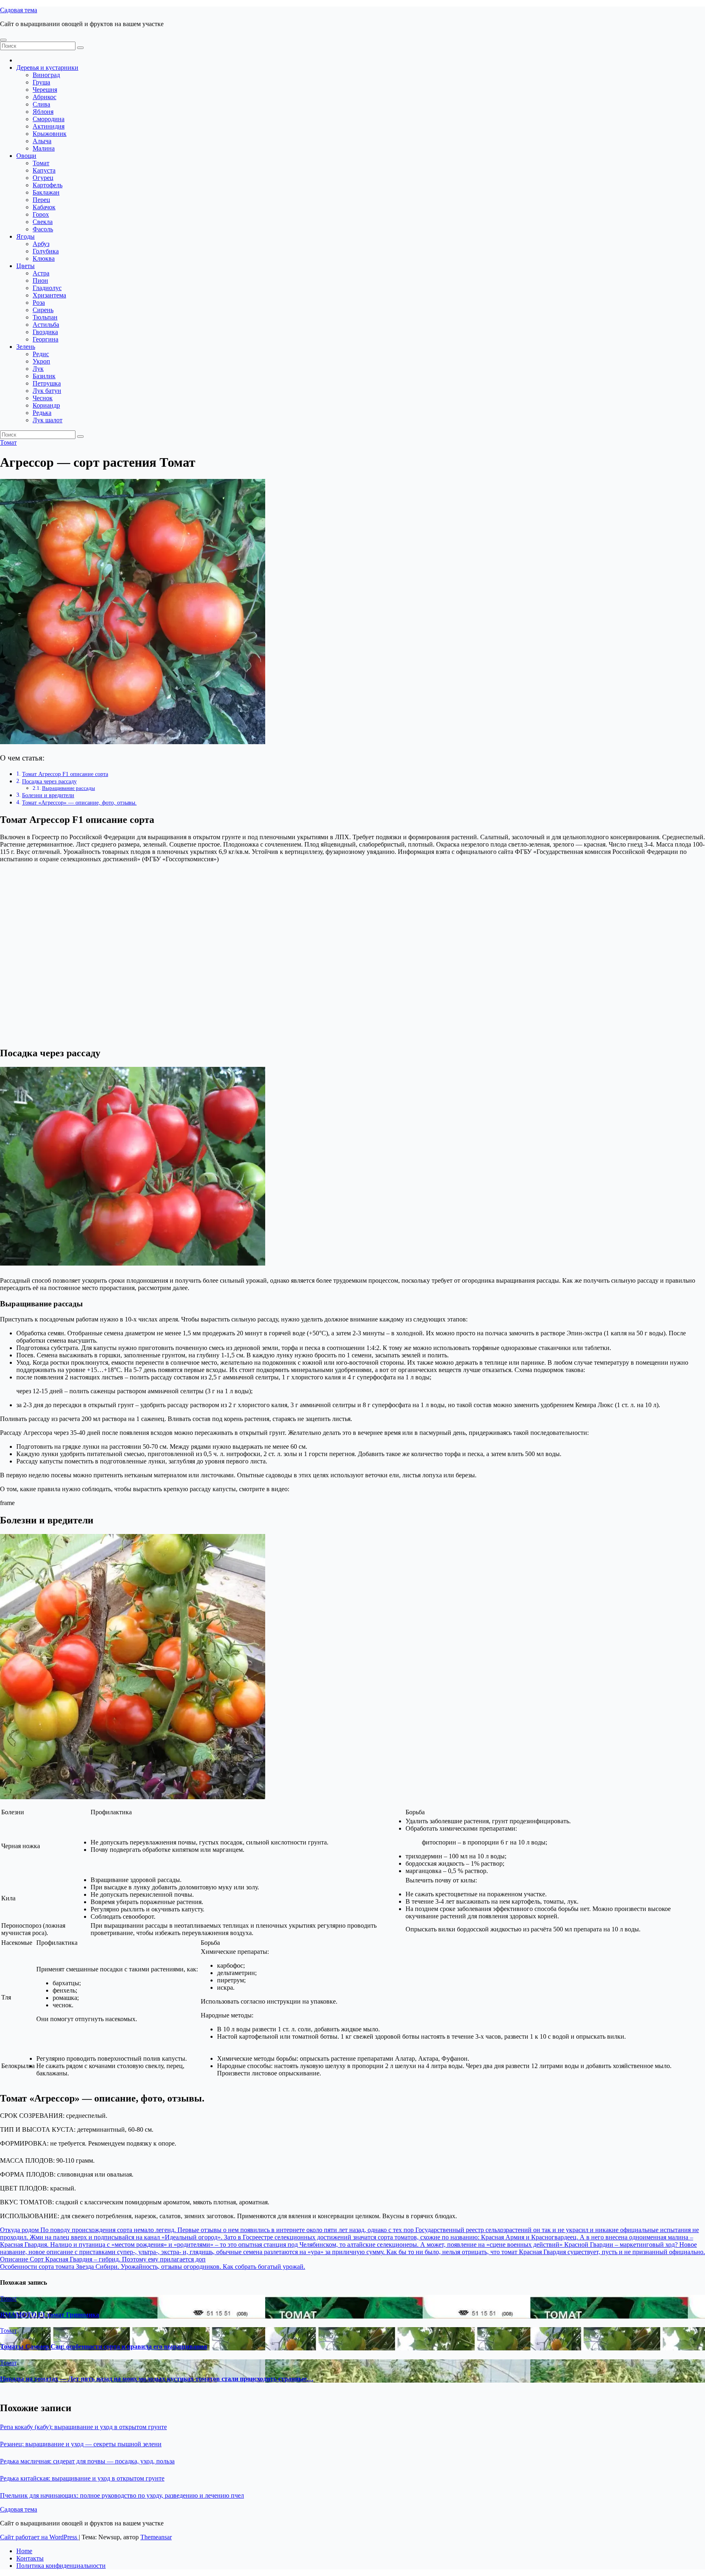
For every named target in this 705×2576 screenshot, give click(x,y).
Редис (41, 354)
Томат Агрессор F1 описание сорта (65, 774)
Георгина (45, 339)
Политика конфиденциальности (61, 2566)
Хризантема (49, 295)
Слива (41, 104)
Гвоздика (45, 332)
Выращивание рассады (69, 788)
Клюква (44, 258)
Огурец (43, 178)
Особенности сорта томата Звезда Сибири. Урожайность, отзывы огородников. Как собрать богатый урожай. (153, 2267)
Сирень (43, 310)
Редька (42, 413)
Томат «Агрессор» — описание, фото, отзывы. (79, 803)
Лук (38, 369)
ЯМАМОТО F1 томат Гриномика (50, 2315)
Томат (41, 163)
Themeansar (156, 2537)
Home (24, 2551)
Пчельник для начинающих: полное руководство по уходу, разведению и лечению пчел (122, 2495)
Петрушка (47, 383)
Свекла (43, 222)
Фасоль (43, 229)
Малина (44, 148)
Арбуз (41, 244)
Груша (41, 82)
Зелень (26, 347)
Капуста (44, 170)
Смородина (49, 119)
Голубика (46, 251)
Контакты (30, 2558)
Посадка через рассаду (49, 781)
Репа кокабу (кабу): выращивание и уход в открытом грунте (83, 2427)
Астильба (46, 325)
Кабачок (44, 207)
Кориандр (46, 405)
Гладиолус (47, 288)
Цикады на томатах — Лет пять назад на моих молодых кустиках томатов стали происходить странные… (157, 2379)
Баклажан (46, 192)
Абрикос (44, 97)
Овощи (26, 156)
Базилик (44, 376)
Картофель (48, 185)
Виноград (46, 75)
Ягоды (25, 236)
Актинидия (49, 126)
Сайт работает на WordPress (39, 2537)
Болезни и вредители (48, 795)
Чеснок (43, 398)
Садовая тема (19, 10)
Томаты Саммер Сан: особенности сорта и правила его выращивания (104, 2347)
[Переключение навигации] (3, 40)
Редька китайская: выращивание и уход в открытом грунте (82, 2478)
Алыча (42, 141)
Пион (40, 280)
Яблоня (43, 112)
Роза (39, 303)
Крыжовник (50, 134)
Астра (41, 273)
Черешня (45, 90)
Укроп (41, 361)
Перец (41, 200)
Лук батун (47, 391)
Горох (41, 214)
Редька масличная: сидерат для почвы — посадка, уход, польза (87, 2461)
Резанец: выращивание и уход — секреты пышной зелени (81, 2444)
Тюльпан (45, 317)
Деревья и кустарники (47, 68)
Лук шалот (48, 420)
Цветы (25, 266)
